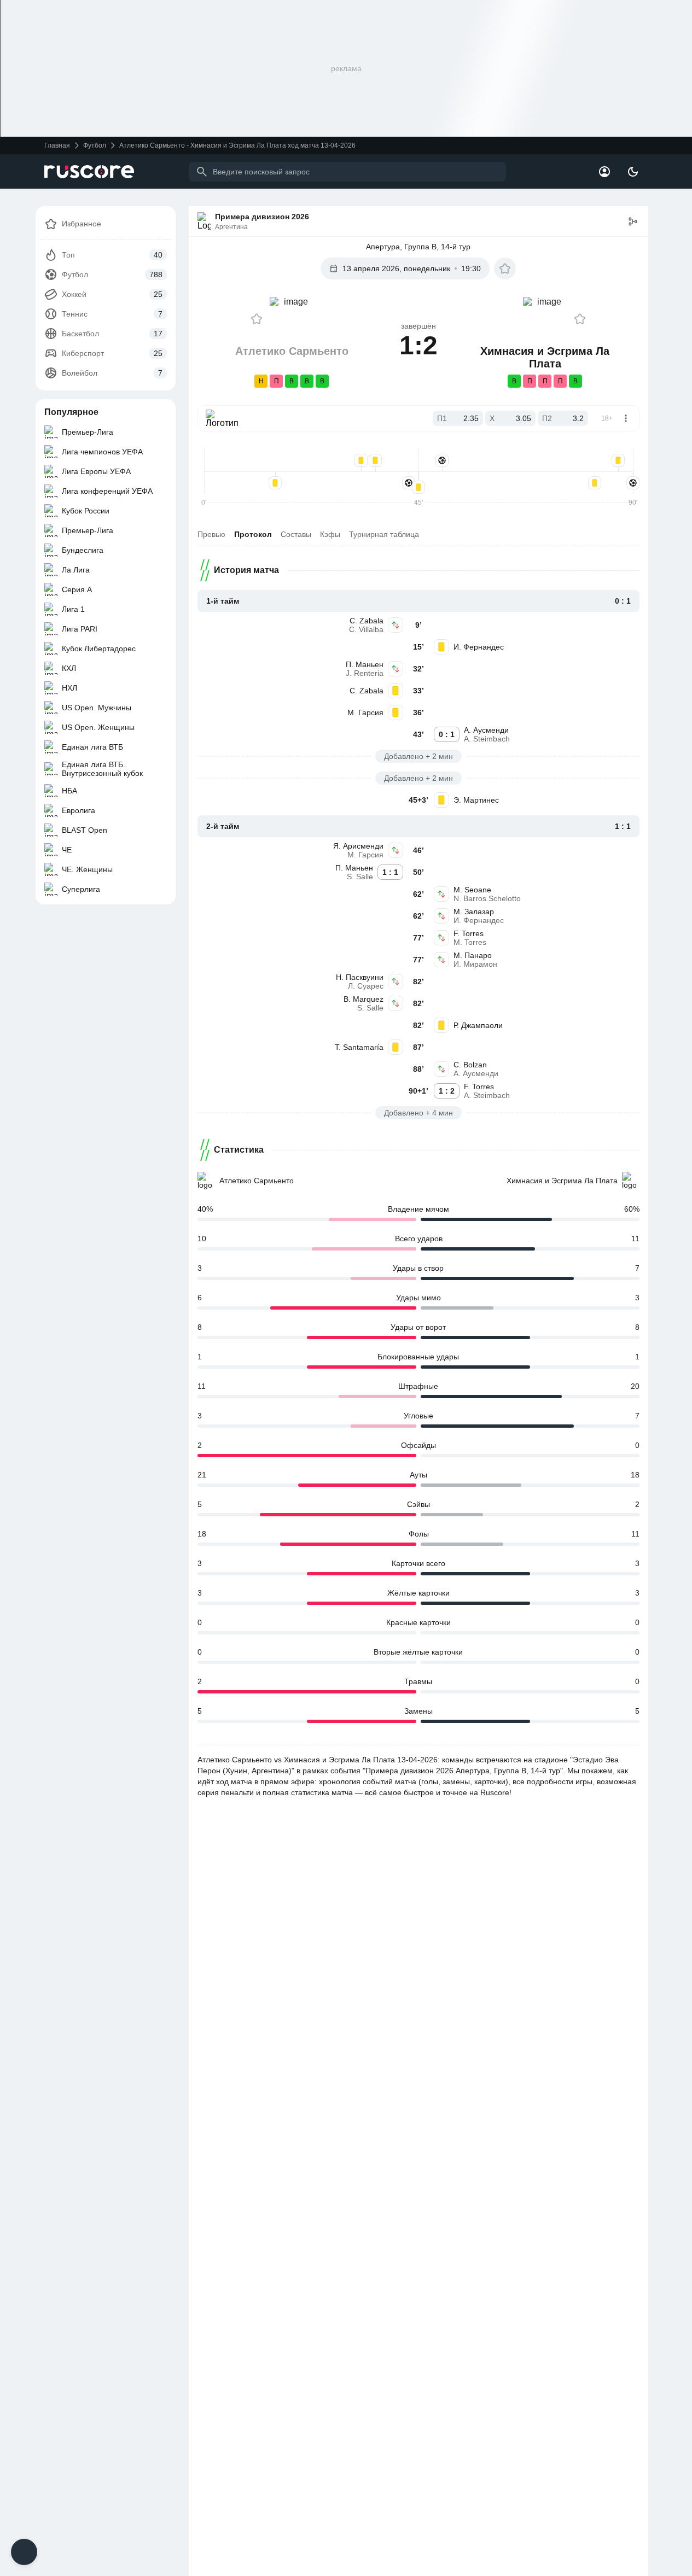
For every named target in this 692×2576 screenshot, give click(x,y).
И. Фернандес (479, 647)
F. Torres (469, 933)
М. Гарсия (365, 712)
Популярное (71, 412)
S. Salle (360, 877)
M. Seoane (472, 890)
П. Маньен (365, 664)
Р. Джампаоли (478, 1025)
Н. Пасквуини (360, 977)
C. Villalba (366, 629)
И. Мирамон (475, 964)
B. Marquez (364, 999)
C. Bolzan (470, 1065)
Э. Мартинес (476, 800)
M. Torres (470, 942)
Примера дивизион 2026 (262, 217)
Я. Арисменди (358, 846)
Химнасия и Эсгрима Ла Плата (562, 1181)
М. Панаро (473, 955)
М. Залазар (474, 912)
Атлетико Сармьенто (257, 1181)
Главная (57, 145)
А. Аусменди (486, 730)
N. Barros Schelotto (487, 898)
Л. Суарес (366, 986)
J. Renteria (365, 673)
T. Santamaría (359, 1047)
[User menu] (604, 172)
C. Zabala (367, 621)
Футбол (95, 145)
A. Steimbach (487, 739)
